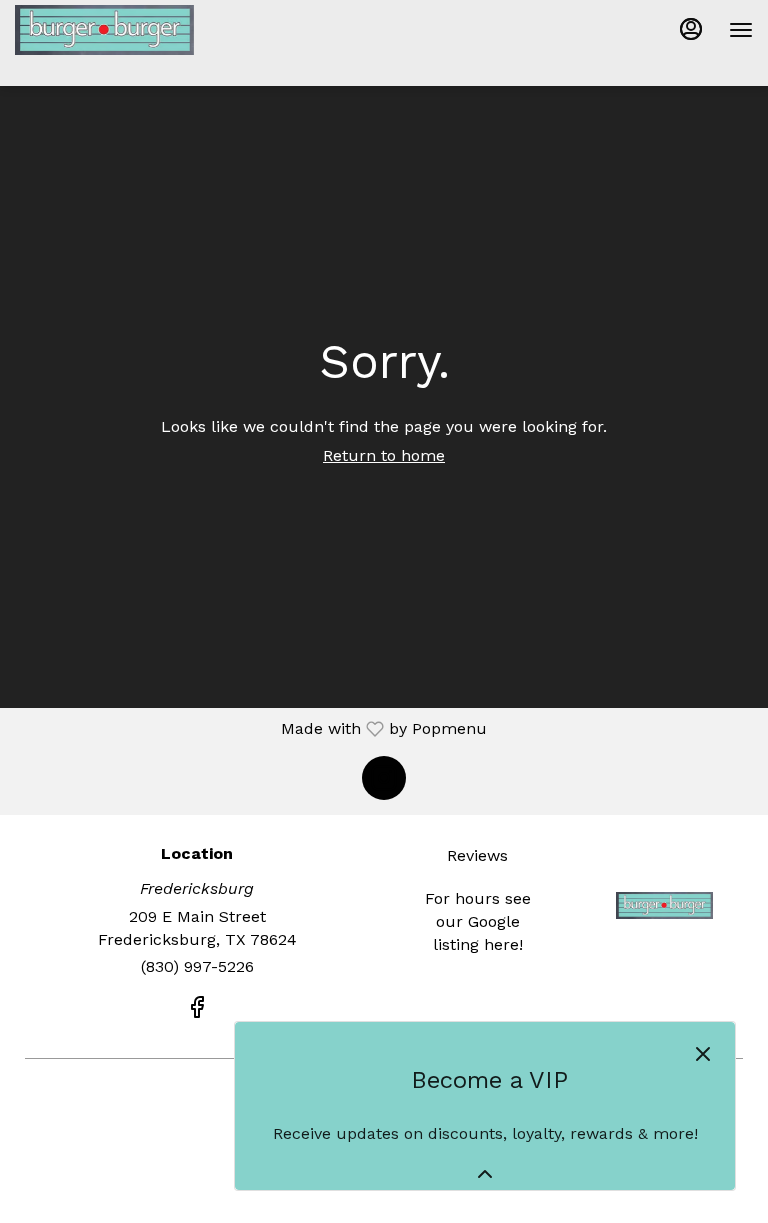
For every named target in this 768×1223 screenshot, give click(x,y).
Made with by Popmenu (251, 728)
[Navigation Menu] (741, 30)
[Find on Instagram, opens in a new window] (384, 778)
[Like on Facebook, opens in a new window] (197, 1011)
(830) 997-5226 (197, 966)
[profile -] (691, 29)
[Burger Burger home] (105, 30)
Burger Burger (664, 905)
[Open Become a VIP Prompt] (485, 1174)
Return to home (384, 455)
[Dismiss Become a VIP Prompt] (703, 1054)
